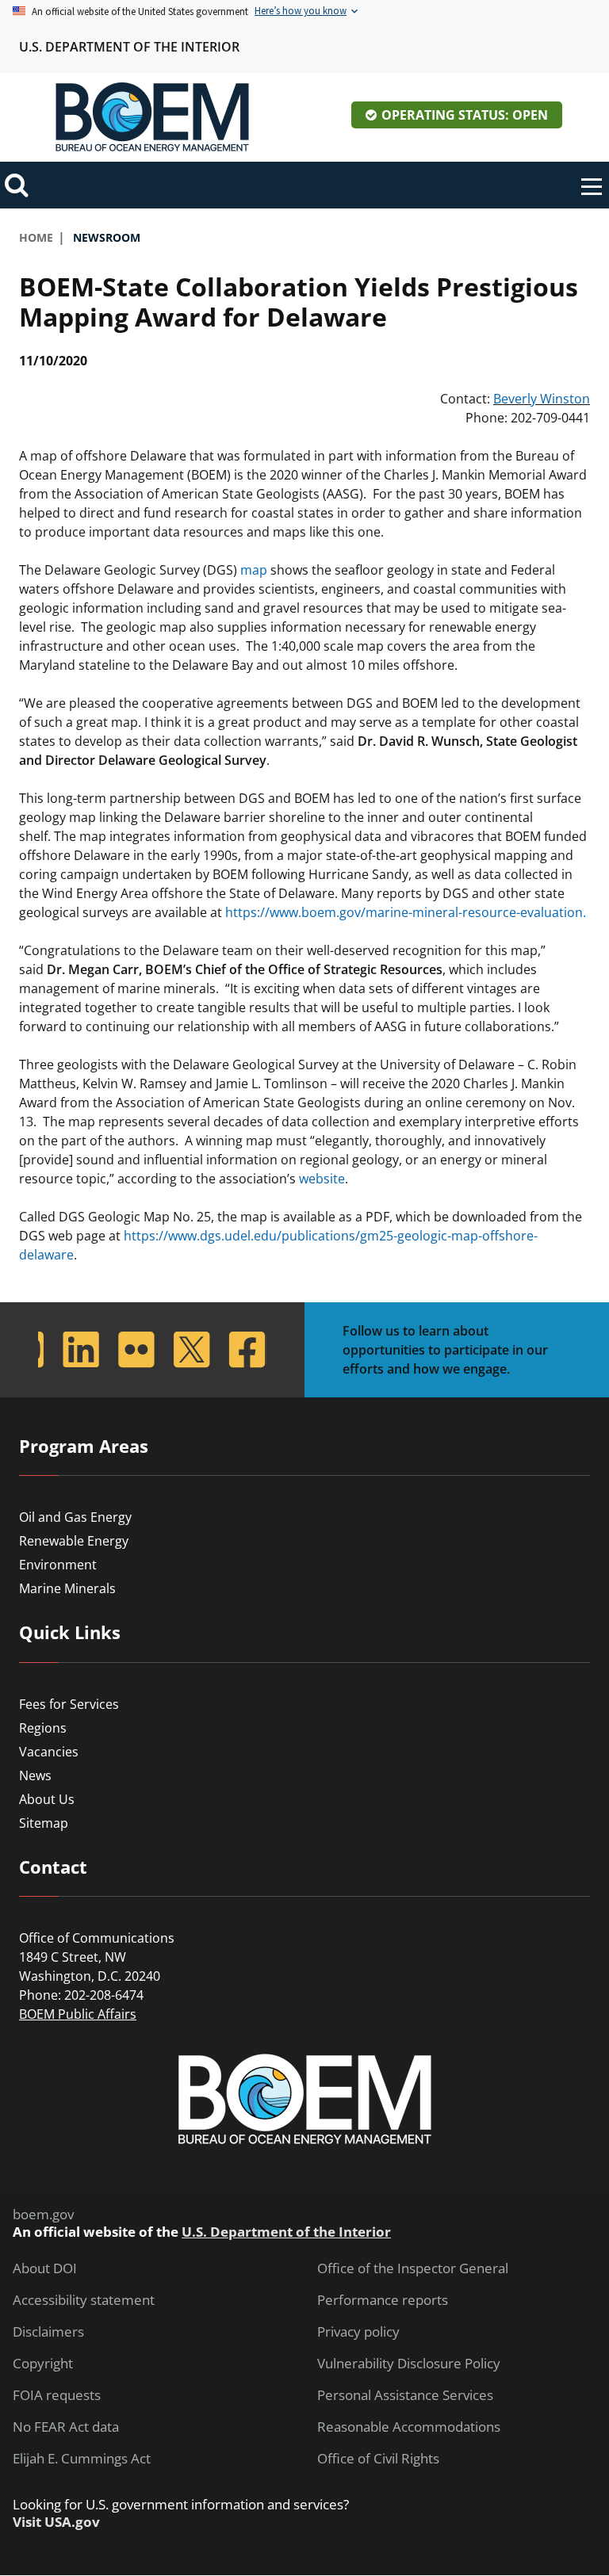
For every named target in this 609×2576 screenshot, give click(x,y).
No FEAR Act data (66, 2427)
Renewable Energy (74, 1541)
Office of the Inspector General (413, 2268)
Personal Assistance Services (405, 2395)
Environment (58, 1565)
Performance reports (383, 2300)
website (322, 1179)
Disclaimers (48, 2332)
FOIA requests (57, 2395)
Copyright (43, 2364)
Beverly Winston (542, 399)
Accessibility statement (84, 2300)
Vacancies (49, 1752)
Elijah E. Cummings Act (82, 2459)
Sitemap (44, 1823)
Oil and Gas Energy (75, 1517)
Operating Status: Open (465, 115)
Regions (43, 1728)
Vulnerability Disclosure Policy (409, 2364)
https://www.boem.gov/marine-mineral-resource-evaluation (404, 912)
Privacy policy (358, 2332)
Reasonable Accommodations (409, 2427)
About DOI (45, 2268)
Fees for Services (69, 1704)
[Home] (152, 117)
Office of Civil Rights (378, 2459)
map (254, 570)
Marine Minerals (67, 1588)
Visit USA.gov (56, 2522)
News (35, 1775)
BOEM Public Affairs (78, 2014)
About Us (47, 1799)
